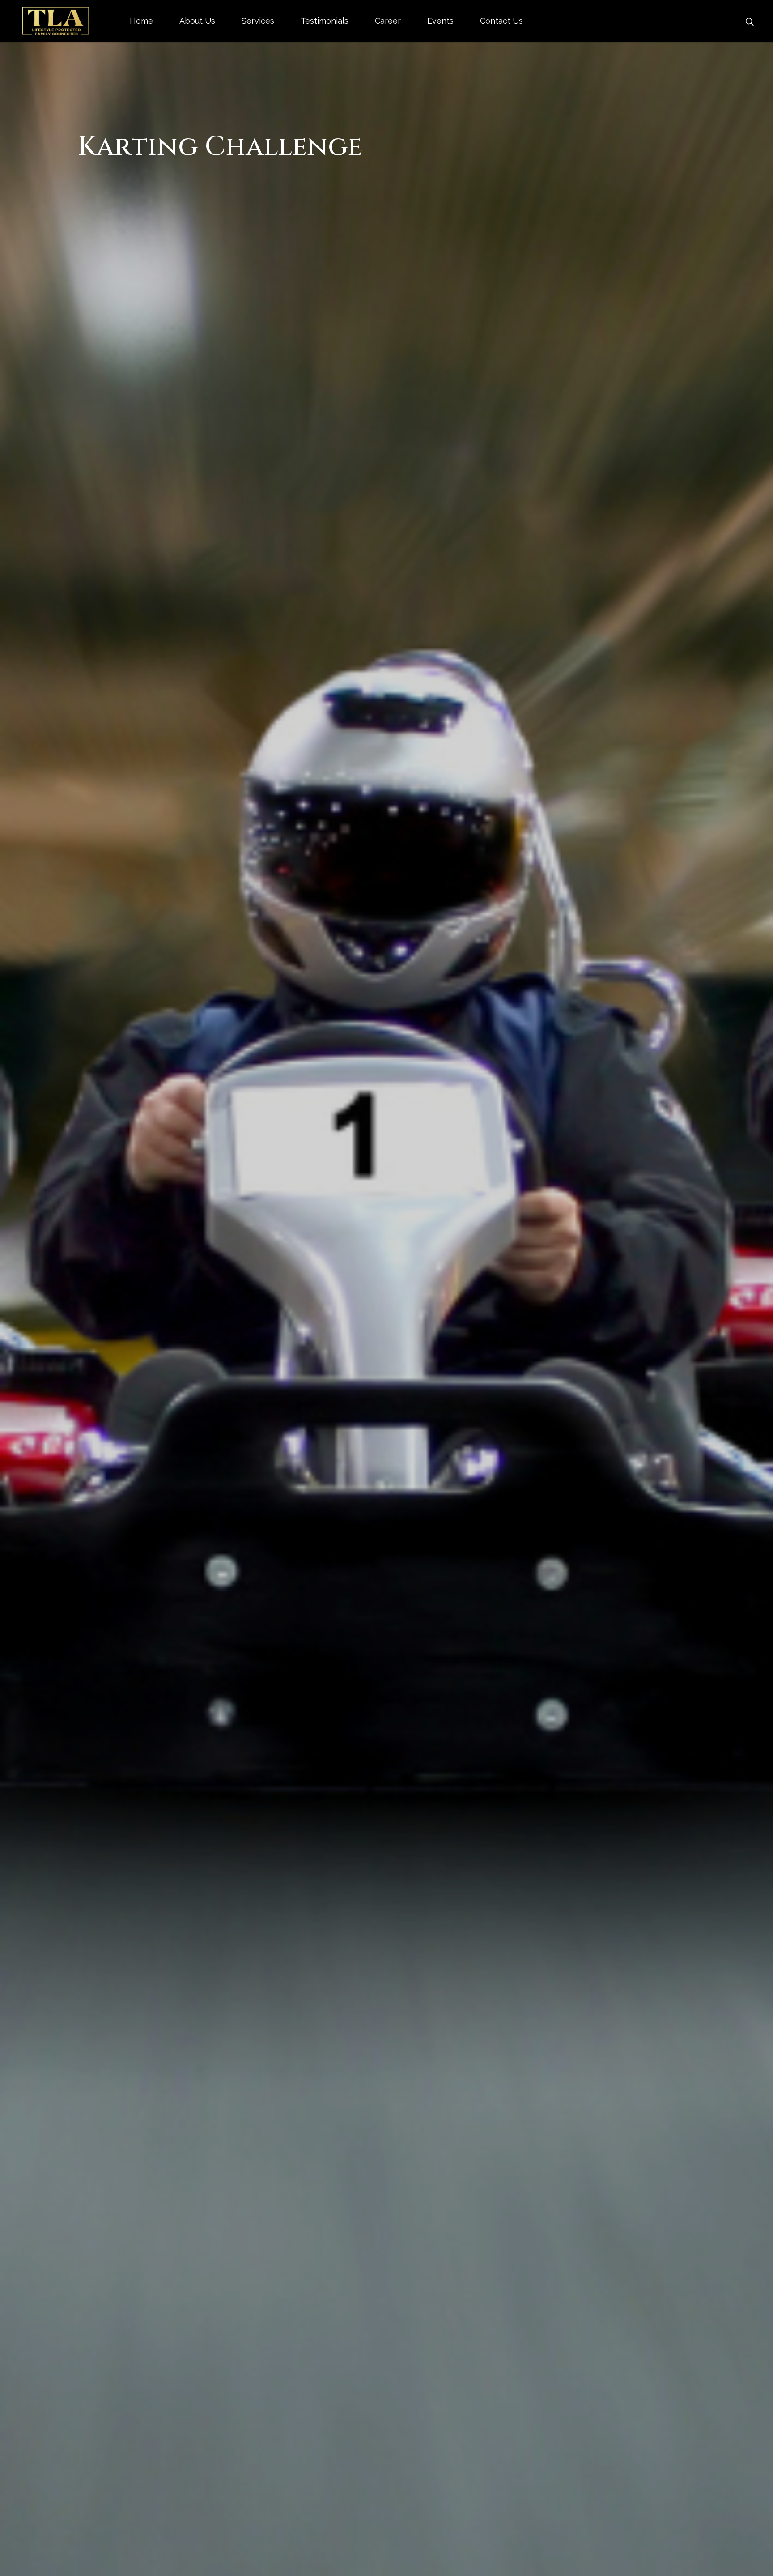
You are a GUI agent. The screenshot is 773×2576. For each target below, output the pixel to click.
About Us (197, 22)
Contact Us (501, 22)
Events (440, 22)
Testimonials (325, 22)
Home (141, 22)
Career (388, 22)
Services (258, 22)
